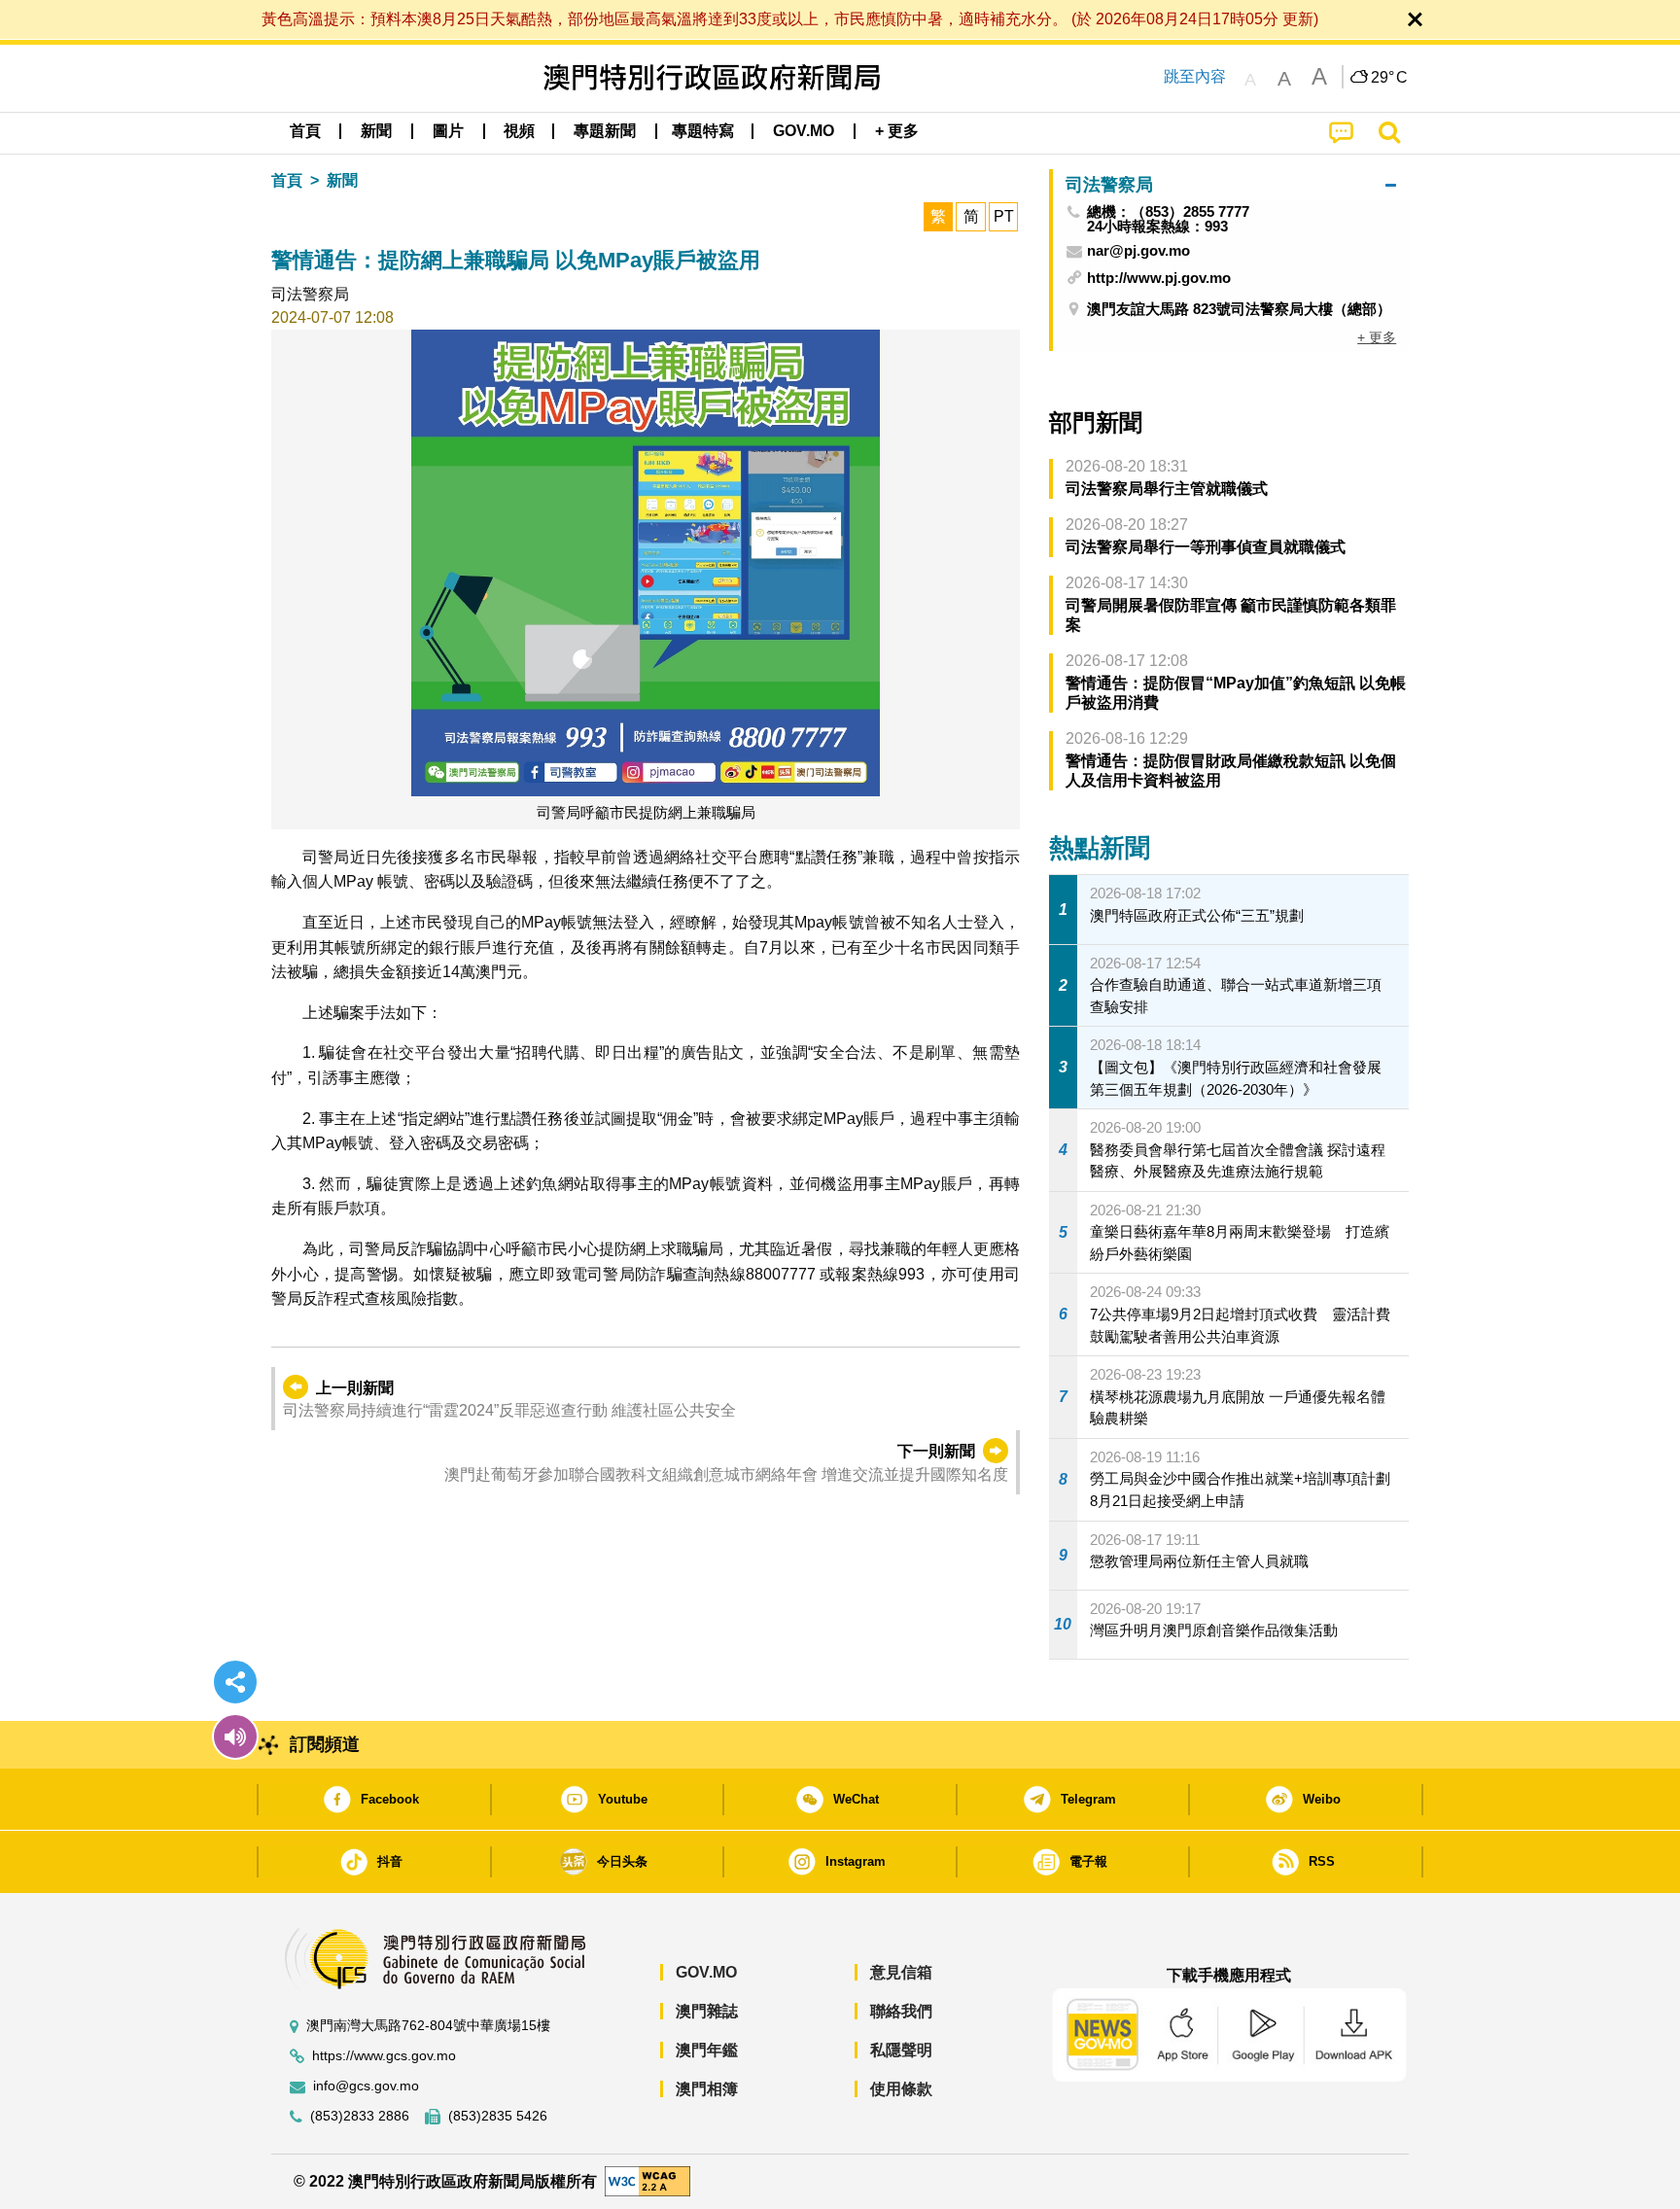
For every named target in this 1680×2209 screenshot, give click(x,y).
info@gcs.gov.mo (366, 2086)
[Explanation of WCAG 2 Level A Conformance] (647, 2180)
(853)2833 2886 (360, 2116)
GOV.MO (706, 1972)
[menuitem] (376, 131)
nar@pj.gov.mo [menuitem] (1138, 251)
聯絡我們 (901, 2011)
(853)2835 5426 (498, 2116)
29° (1389, 78)
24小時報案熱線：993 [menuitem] (1157, 226)
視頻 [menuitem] (519, 131)
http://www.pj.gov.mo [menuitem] (1159, 278)
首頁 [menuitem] (305, 131)
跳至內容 (1195, 76)
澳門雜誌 (707, 2011)
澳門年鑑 (707, 2050)
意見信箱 (901, 1972)
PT (1004, 216)
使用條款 (901, 2089)
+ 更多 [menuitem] (1377, 337)
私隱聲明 (901, 2050)
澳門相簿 (707, 2089)
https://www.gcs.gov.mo (384, 2056)
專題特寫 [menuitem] (703, 131)
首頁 (287, 180)
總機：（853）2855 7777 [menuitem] (1168, 211)
